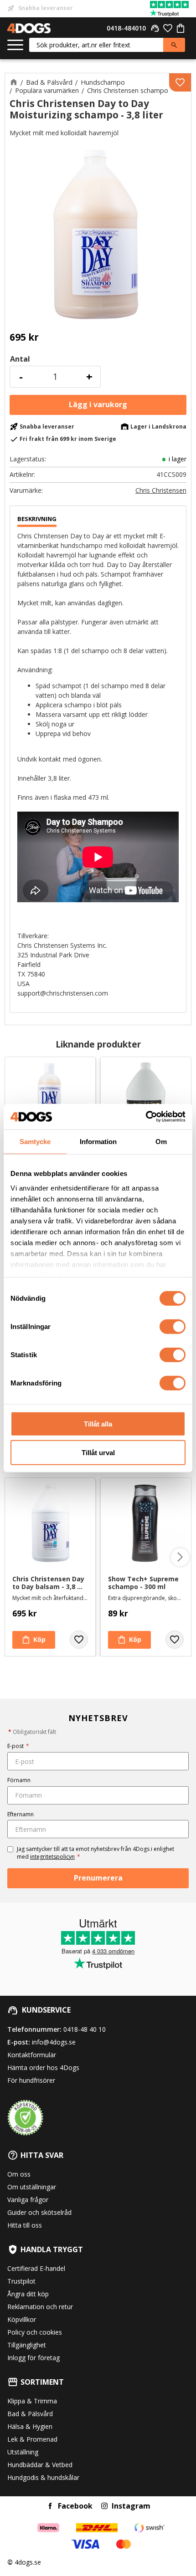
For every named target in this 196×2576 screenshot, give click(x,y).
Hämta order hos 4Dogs (43, 2067)
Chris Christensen (161, 491)
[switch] (173, 1327)
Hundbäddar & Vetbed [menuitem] (40, 2465)
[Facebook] (50, 2506)
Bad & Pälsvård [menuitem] (30, 2414)
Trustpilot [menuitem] (21, 2281)
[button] (15, 45)
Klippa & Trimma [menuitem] (32, 2401)
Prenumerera (98, 1878)
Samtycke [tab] (35, 1141)
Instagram (131, 2506)
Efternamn (21, 1814)
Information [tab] (98, 1141)
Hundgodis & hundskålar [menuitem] (43, 2477)
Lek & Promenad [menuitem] (32, 2439)
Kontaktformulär (32, 2055)
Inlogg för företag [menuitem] (34, 2358)
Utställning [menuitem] (23, 2452)
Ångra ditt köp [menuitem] (28, 2294)
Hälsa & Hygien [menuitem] (30, 2426)
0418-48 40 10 (85, 2029)
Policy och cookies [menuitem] (35, 2332)
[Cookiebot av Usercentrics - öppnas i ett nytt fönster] (146, 1117)
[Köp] (98, 405)
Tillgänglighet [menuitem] (27, 2345)
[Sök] (174, 45)
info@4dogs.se (54, 2042)
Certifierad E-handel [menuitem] (36, 2268)
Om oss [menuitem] (19, 2174)
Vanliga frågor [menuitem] (28, 2200)
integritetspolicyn (52, 1857)
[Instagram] (104, 2506)
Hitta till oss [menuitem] (25, 2225)
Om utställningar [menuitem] (32, 2187)
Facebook (75, 2506)
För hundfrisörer (31, 2080)
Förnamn (19, 1780)
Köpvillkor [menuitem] (22, 2319)
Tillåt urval (98, 1452)
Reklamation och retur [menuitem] (40, 2307)
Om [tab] (161, 1141)
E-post (18, 1746)
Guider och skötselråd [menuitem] (39, 2212)
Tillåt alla (98, 1424)
